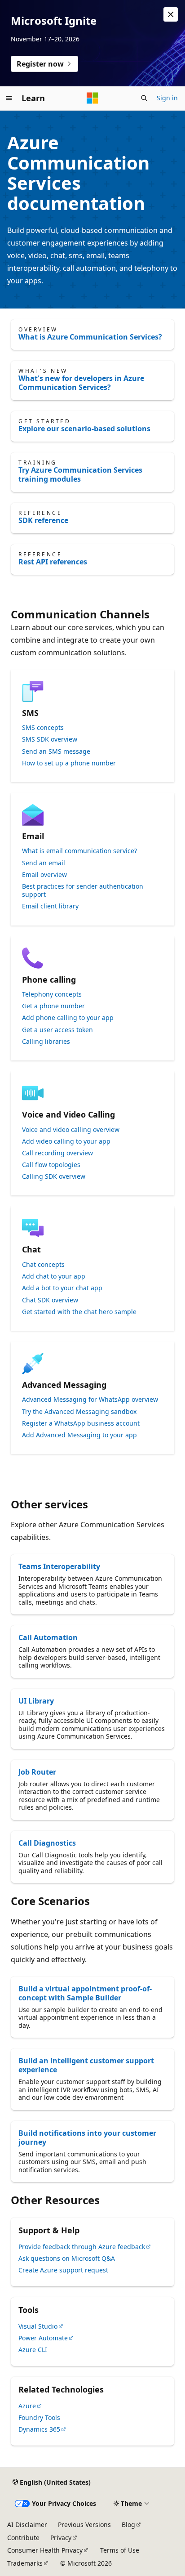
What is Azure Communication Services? (90, 337)
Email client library (50, 906)
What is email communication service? (79, 851)
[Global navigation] (9, 98)
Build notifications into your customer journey (87, 2138)
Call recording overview (57, 1153)
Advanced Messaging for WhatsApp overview (90, 1400)
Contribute (23, 2538)
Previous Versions (84, 2525)
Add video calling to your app (66, 1141)
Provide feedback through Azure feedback (82, 2247)
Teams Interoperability (59, 1566)
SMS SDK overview (50, 739)
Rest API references (53, 562)
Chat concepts (43, 1265)
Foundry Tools (39, 2417)
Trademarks (25, 2563)
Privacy (61, 2538)
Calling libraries (46, 1042)
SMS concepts (43, 728)
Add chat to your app (54, 1276)
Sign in (167, 98)
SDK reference (43, 520)
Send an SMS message (56, 751)
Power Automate (43, 2338)
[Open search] (144, 98)
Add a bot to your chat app (62, 1288)
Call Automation (48, 1637)
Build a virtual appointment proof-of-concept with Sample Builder (85, 1993)
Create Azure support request (63, 2270)
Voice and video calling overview (71, 1130)
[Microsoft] (92, 98)
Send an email (44, 863)
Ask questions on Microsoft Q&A (67, 2258)
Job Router (37, 1772)
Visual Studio (38, 2326)
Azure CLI (33, 2350)
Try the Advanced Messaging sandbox (79, 1412)
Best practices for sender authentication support (83, 890)
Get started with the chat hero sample (79, 1312)
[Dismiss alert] (171, 14)
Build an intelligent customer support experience (86, 2065)
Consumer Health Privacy (45, 2550)
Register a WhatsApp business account (81, 1423)
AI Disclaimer (27, 2525)
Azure (27, 2406)
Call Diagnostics (47, 1843)
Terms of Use (120, 2550)
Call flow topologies (51, 1165)
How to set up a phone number (69, 763)
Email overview (44, 875)
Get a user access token (57, 1030)
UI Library (36, 1701)
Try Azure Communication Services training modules (80, 474)
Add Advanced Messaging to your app (79, 1435)
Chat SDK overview (50, 1300)
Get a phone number (53, 1006)
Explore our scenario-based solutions (84, 429)
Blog (128, 2525)
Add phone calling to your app (68, 1018)
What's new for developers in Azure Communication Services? (81, 383)
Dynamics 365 (39, 2429)
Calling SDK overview (54, 1176)
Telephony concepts (52, 994)
